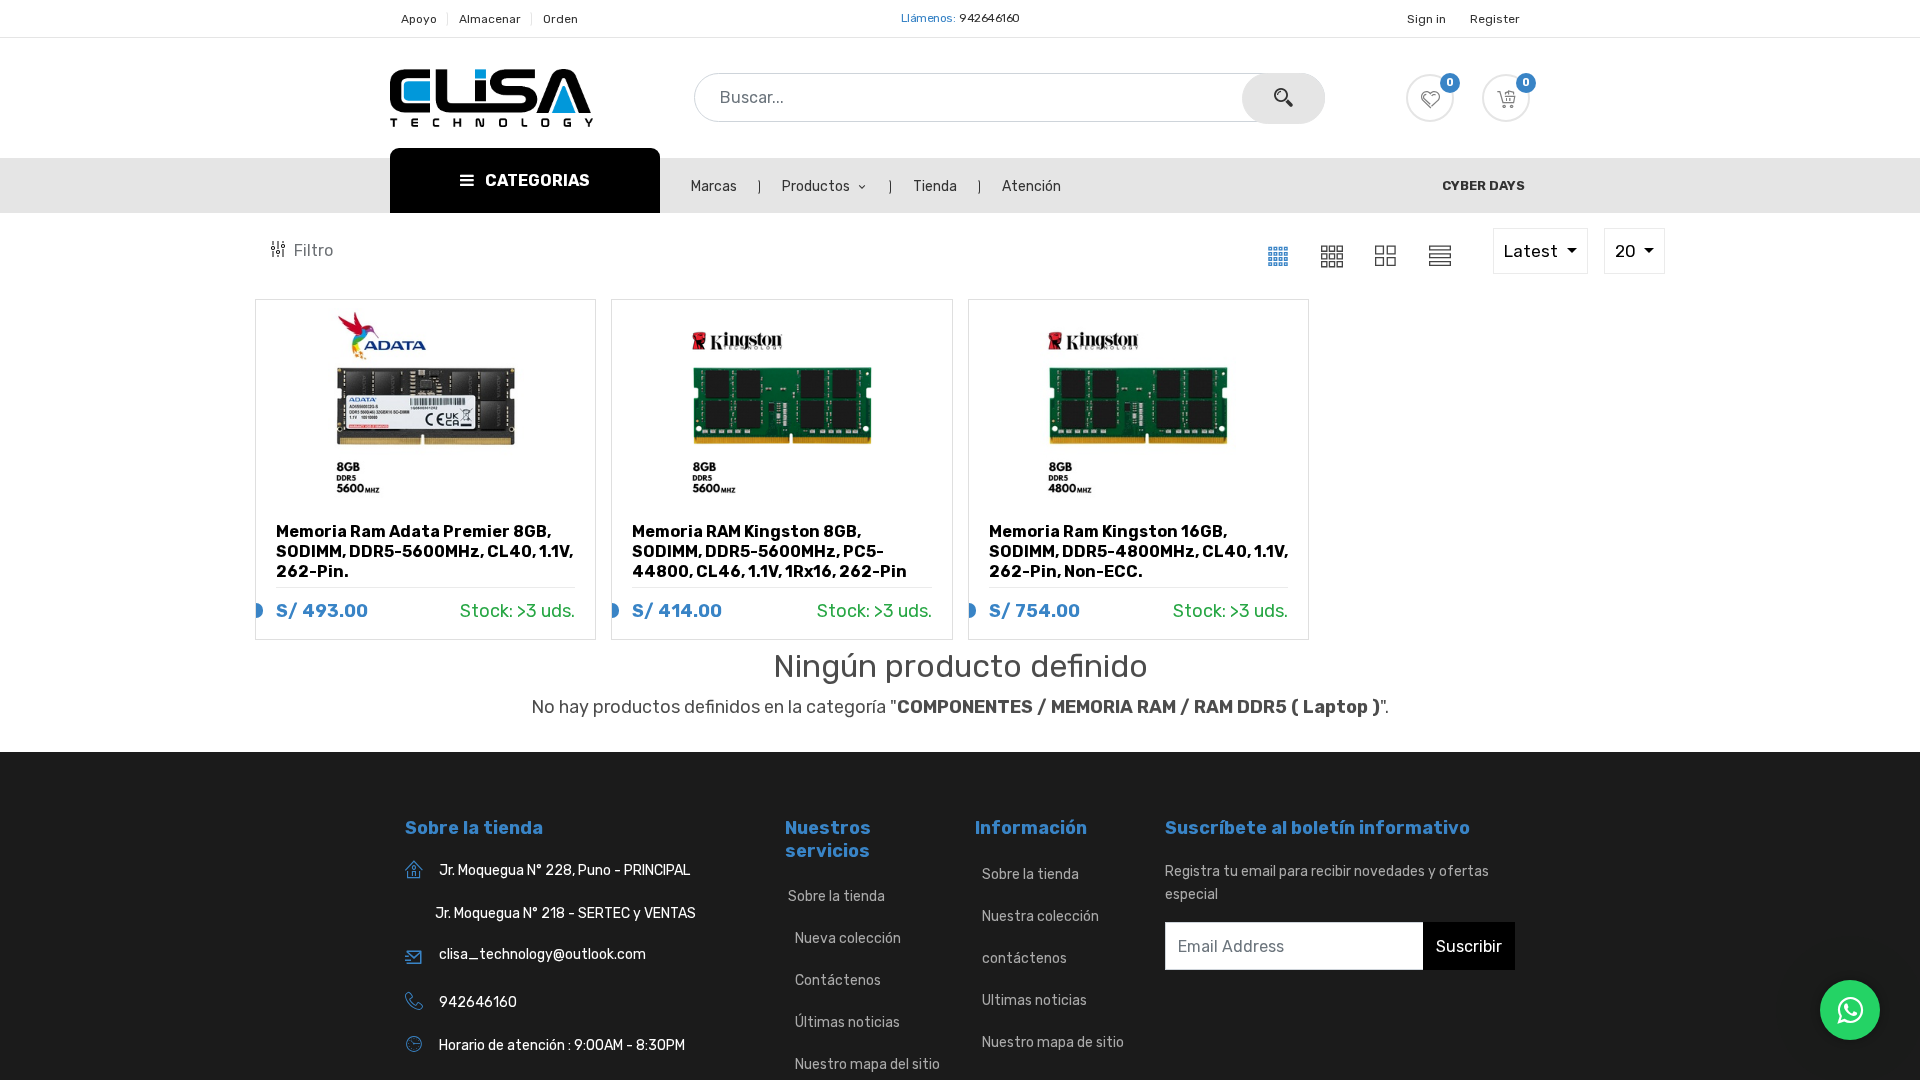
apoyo (419, 19)
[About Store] (976, 874)
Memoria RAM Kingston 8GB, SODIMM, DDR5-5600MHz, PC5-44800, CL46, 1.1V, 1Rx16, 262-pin (769, 551)
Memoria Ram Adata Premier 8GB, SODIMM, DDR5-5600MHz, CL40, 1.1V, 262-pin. (424, 551)
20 (1627, 251)
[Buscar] (1283, 98)
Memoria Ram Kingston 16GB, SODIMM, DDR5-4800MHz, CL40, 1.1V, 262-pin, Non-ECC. (1138, 551)
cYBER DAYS (1483, 185)
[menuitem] (725, 187)
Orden (560, 19)
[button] (1506, 98)
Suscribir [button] (1469, 946)
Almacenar (490, 19)
